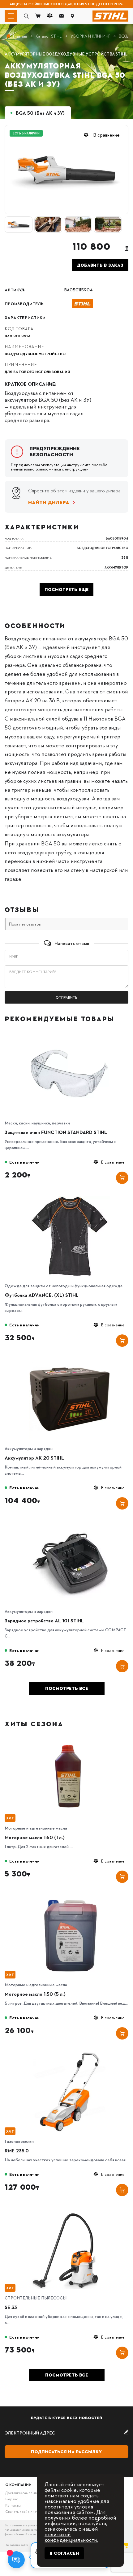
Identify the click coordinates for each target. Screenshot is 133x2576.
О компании (18, 2485)
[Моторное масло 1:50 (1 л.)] (70, 1741)
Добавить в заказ (100, 265)
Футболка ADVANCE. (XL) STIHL (42, 1295)
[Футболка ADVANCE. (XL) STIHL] (70, 1198)
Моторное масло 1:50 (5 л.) (35, 1994)
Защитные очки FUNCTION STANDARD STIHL (56, 1132)
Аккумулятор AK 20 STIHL (34, 1458)
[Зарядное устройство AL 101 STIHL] (70, 1524)
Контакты (13, 2505)
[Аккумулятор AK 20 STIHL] (70, 1361)
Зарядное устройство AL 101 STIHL (44, 1621)
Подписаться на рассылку (66, 2452)
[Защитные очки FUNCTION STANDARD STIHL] (70, 1035)
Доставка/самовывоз (23, 2493)
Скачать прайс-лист (21, 2511)
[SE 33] (70, 2210)
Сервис (12, 2499)
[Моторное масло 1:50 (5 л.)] (70, 1897)
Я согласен (64, 2553)
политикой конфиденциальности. (71, 2537)
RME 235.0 (17, 2151)
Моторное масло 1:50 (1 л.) (35, 1837)
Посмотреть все (67, 1688)
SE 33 (11, 2307)
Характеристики (25, 317)
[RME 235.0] (70, 2054)
